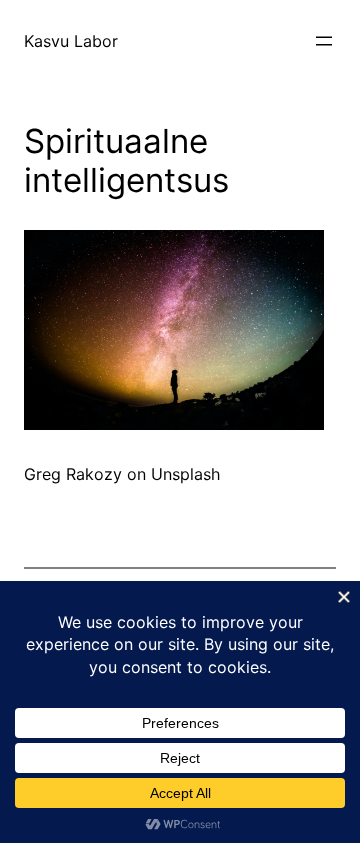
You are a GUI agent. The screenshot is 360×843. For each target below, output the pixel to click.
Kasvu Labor (71, 41)
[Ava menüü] (324, 41)
